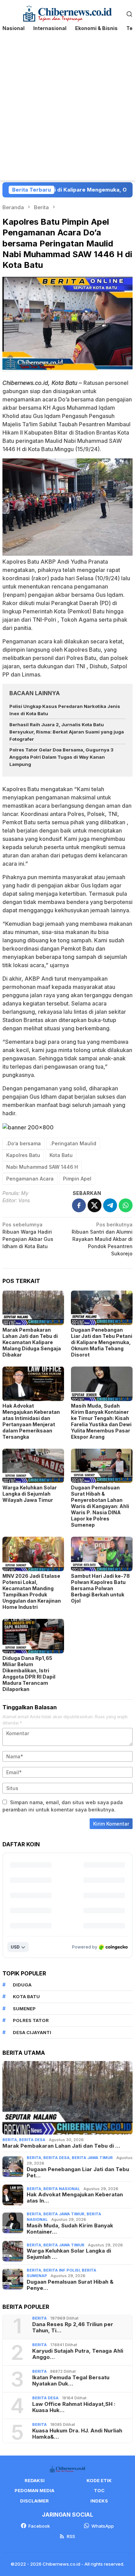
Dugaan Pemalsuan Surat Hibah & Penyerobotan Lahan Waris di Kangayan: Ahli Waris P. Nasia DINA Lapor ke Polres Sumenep (100, 1506)
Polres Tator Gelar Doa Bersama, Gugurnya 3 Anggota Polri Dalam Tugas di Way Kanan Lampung (61, 757)
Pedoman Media (34, 2490)
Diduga (22, 1985)
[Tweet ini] (94, 1205)
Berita (10, 2140)
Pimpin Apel (77, 1179)
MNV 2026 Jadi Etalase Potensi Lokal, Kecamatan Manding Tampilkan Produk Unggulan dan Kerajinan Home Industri (32, 1591)
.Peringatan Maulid (73, 1143)
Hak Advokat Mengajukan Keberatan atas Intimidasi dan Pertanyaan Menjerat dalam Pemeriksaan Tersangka (31, 1421)
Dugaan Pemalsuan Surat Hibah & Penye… (70, 2285)
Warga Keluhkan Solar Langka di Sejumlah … (69, 2254)
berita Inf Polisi (61, 2270)
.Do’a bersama (24, 1143)
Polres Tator (31, 2020)
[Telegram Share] (110, 1205)
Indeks (99, 2501)
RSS (71, 2536)
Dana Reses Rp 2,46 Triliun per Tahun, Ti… (73, 2327)
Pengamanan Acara (30, 1179)
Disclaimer (34, 2501)
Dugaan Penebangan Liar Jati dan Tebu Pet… (78, 2172)
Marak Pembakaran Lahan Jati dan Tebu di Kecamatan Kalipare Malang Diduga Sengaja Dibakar (32, 1342)
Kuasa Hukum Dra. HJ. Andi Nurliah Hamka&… (77, 2434)
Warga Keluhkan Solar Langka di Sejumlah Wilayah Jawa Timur (30, 1494)
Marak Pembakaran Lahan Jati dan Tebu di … (61, 2146)
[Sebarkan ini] (79, 1205)
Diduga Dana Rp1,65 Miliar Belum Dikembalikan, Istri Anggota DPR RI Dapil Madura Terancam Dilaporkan (29, 1674)
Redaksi (35, 2480)
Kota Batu (61, 1155)
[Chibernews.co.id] (68, 13)
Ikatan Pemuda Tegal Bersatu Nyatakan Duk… (71, 2381)
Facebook (39, 2526)
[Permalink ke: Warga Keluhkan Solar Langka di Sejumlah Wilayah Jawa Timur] (33, 1466)
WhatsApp (103, 2526)
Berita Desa (32, 2140)
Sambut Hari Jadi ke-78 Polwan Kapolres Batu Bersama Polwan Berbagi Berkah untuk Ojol (100, 1588)
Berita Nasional (62, 2189)
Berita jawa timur (92, 2158)
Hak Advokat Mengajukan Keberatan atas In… (75, 2198)
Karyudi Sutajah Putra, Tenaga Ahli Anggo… (78, 2354)
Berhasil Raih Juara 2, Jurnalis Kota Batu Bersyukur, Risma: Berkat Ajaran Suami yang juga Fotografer (67, 732)
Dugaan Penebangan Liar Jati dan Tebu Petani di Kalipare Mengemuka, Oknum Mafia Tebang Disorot (102, 1342)
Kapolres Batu (23, 1155)
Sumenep (24, 2009)
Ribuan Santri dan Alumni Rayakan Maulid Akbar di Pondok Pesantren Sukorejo (102, 1239)
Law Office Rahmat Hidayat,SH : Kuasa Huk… (74, 2407)
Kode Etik (99, 2480)
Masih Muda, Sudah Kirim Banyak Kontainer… (70, 2229)
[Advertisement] (67, 110)
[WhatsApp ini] (126, 1205)
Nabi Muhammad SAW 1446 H (42, 1167)
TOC (99, 2490)
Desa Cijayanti (32, 2032)
